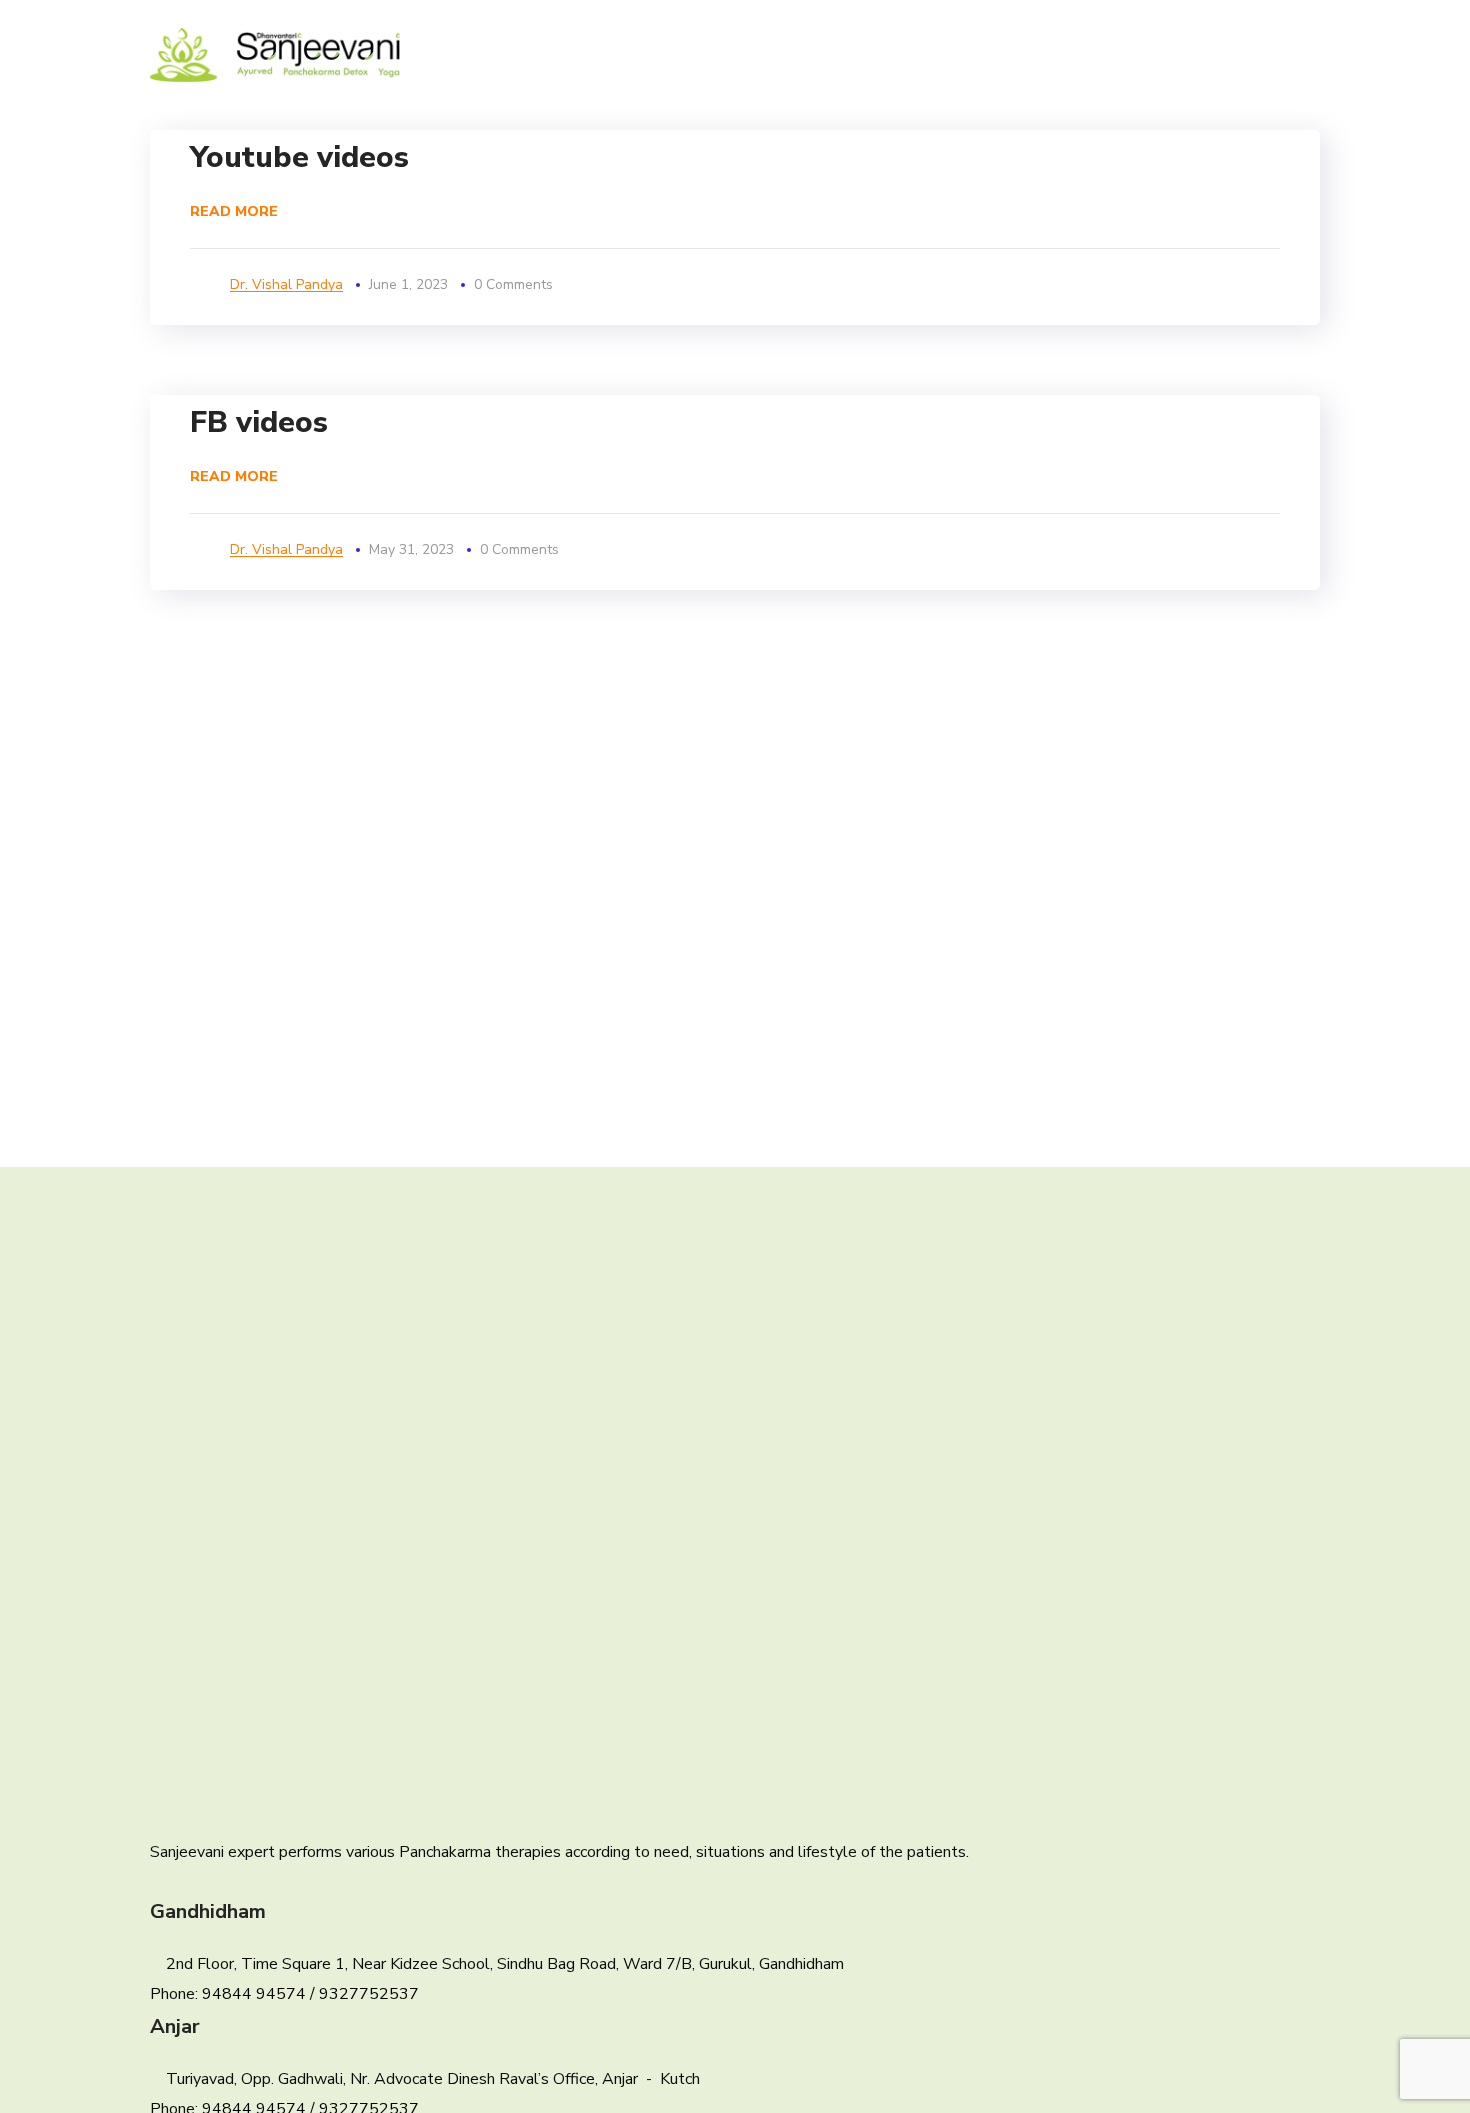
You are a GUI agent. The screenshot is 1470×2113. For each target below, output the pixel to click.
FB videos (259, 422)
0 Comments (513, 284)
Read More (234, 211)
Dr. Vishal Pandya (286, 284)
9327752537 (369, 1994)
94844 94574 (254, 1994)
